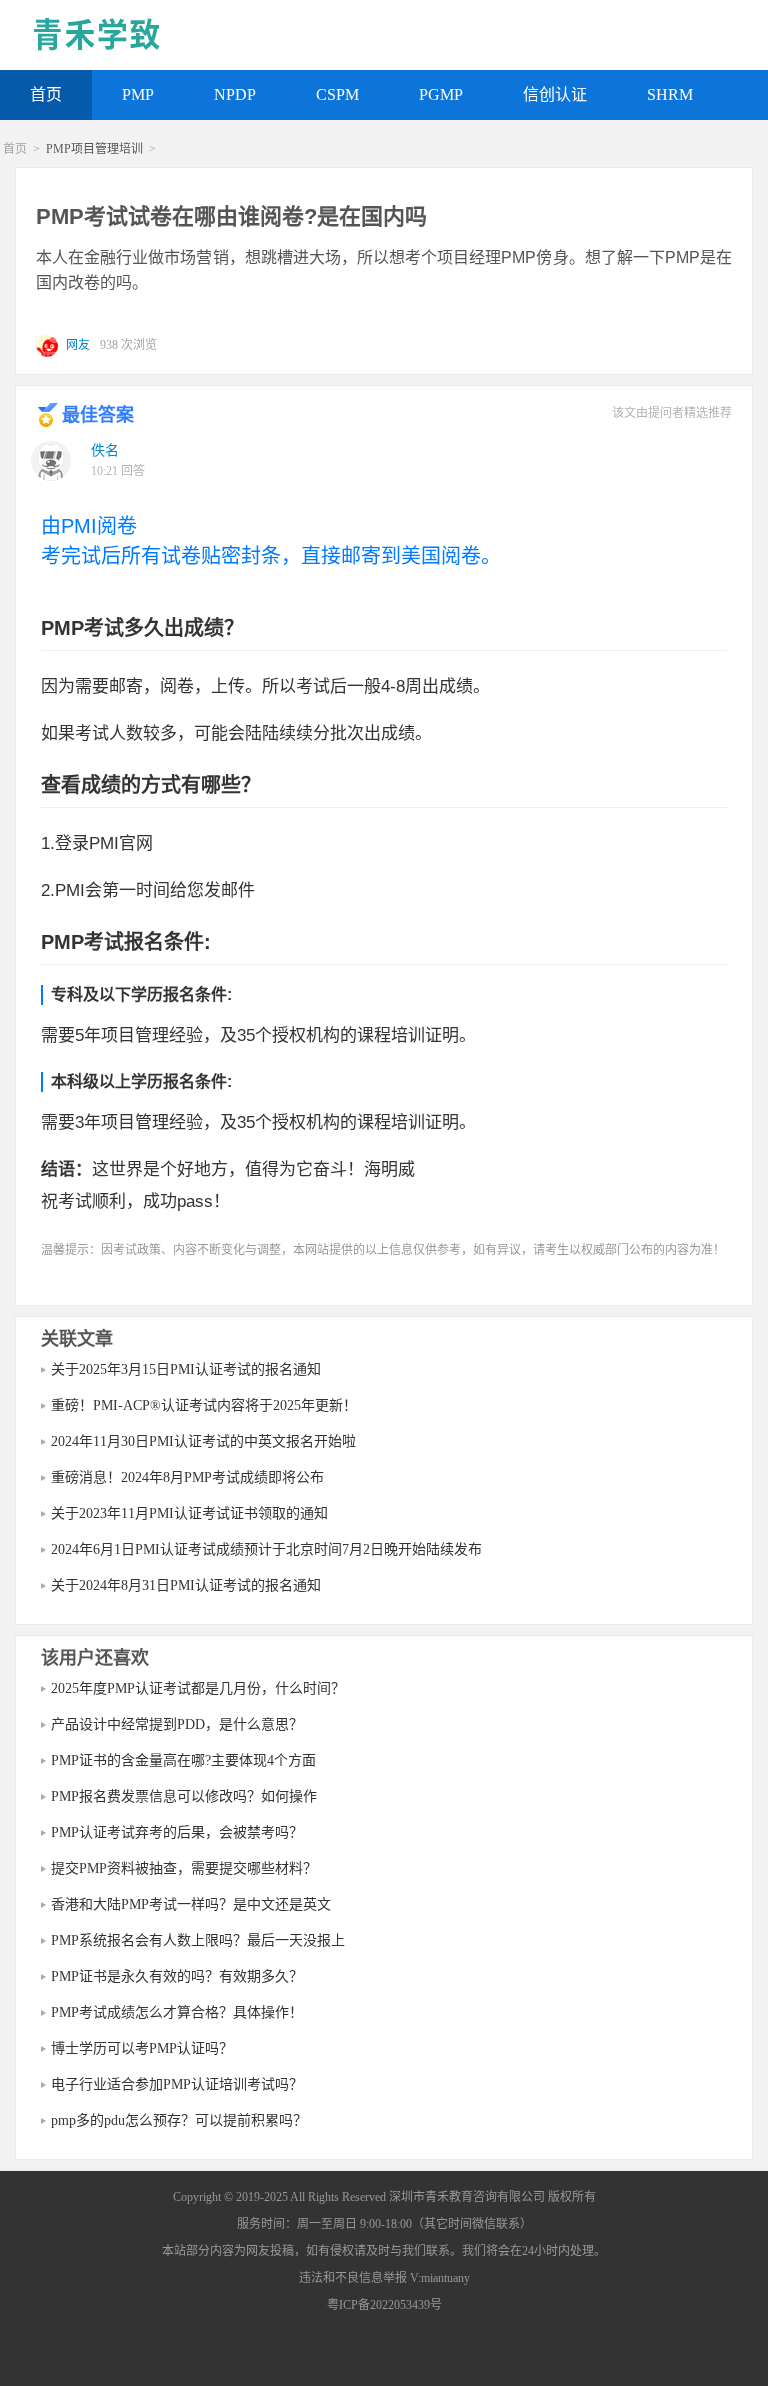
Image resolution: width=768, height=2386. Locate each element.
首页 (46, 94)
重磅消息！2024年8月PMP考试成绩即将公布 (187, 1477)
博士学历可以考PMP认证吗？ (142, 2048)
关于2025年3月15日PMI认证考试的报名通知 (186, 1369)
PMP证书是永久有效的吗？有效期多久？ (177, 1976)
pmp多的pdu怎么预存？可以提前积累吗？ (179, 2120)
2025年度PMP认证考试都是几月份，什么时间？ (198, 1688)
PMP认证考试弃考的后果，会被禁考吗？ (177, 1832)
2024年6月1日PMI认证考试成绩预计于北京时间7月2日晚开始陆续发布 (266, 1549)
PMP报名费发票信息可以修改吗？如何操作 (184, 1796)
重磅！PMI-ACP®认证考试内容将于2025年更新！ (204, 1405)
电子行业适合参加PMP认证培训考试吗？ (177, 2084)
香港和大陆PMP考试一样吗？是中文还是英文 (191, 1904)
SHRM (670, 94)
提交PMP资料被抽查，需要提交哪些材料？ (184, 1868)
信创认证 (555, 94)
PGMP (441, 94)
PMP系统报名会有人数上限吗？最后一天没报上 (198, 1940)
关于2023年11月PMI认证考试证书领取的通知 (189, 1513)
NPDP (235, 94)
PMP (138, 94)
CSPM (337, 94)
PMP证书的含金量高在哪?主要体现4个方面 (183, 1760)
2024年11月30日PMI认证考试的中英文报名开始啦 (203, 1441)
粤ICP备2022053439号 (384, 2305)
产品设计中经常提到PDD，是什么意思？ (177, 1724)
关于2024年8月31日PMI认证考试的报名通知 (186, 1585)
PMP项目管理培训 (94, 149)
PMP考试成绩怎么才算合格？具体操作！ (177, 2012)
